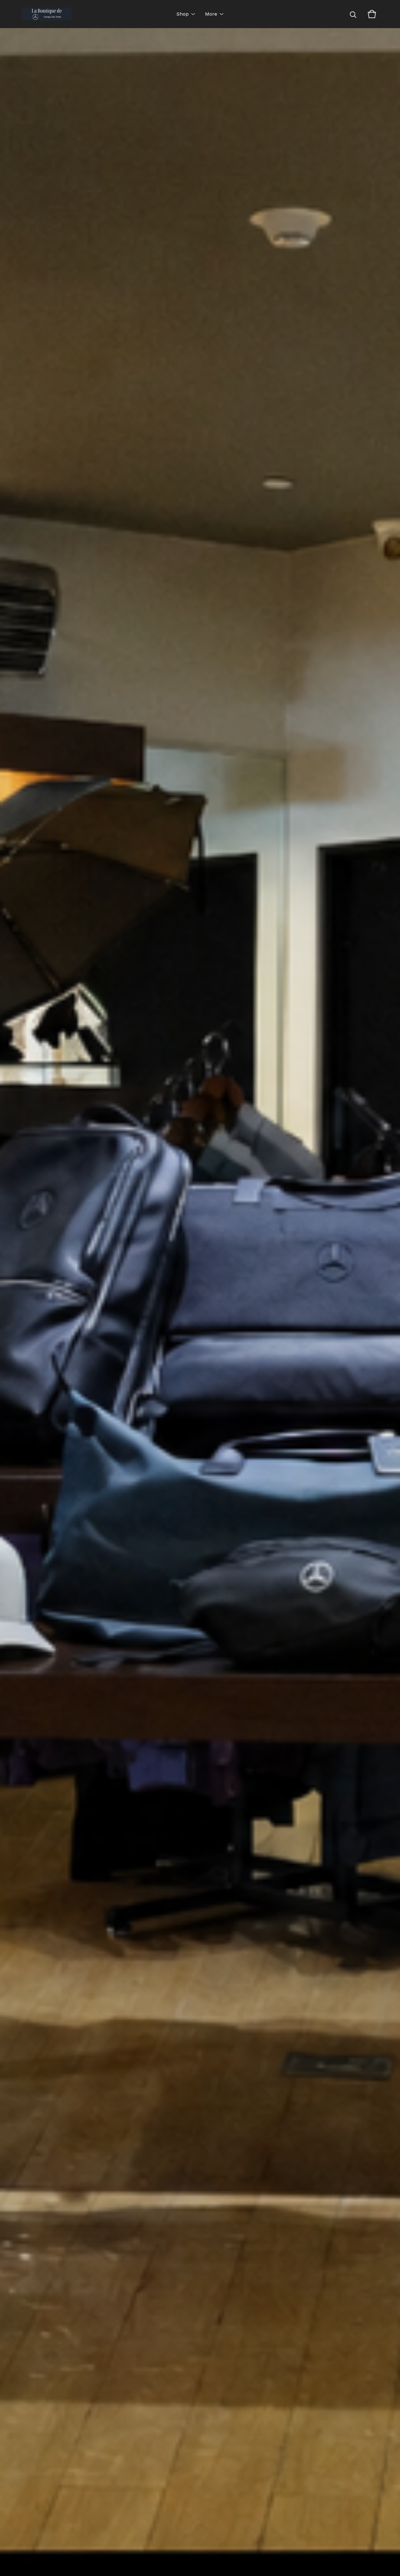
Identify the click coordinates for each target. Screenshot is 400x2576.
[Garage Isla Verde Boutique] (47, 14)
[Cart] (372, 14)
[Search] (353, 14)
